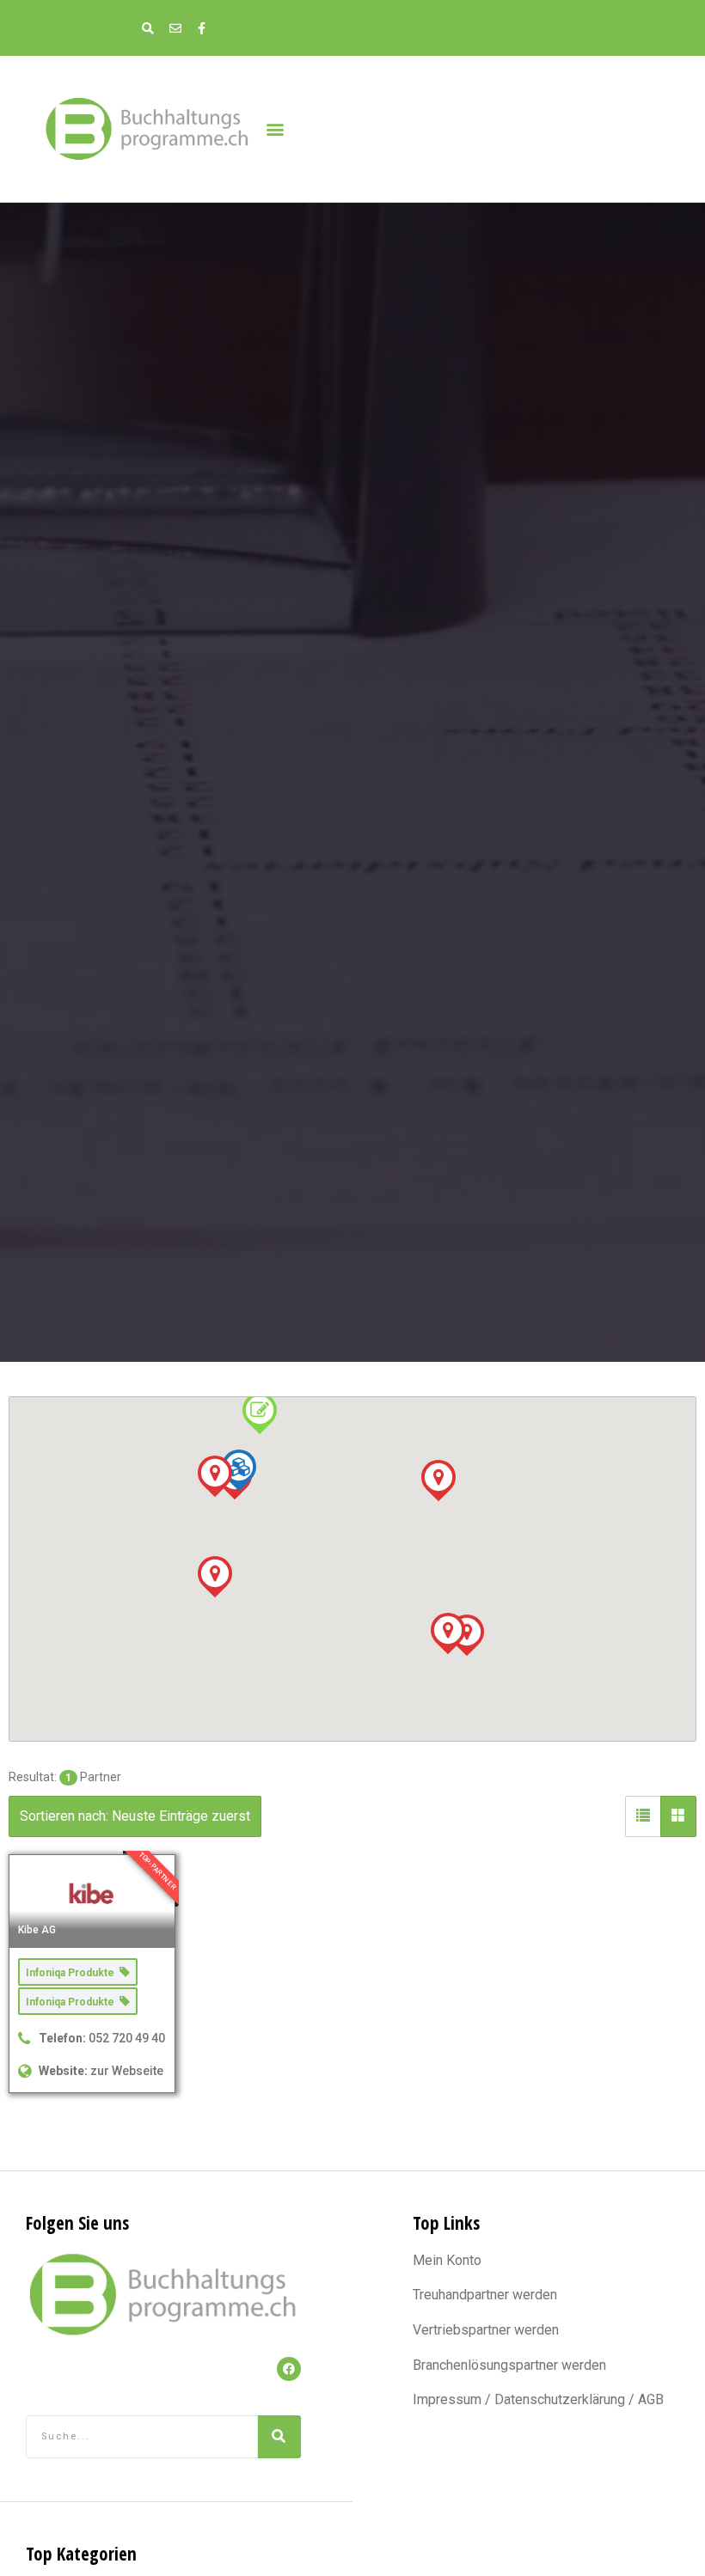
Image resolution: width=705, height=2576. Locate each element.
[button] (275, 128)
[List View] (643, 1816)
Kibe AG (37, 1930)
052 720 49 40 (127, 2038)
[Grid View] (678, 1816)
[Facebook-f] (202, 28)
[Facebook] (289, 2369)
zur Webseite (127, 2071)
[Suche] (279, 2437)
